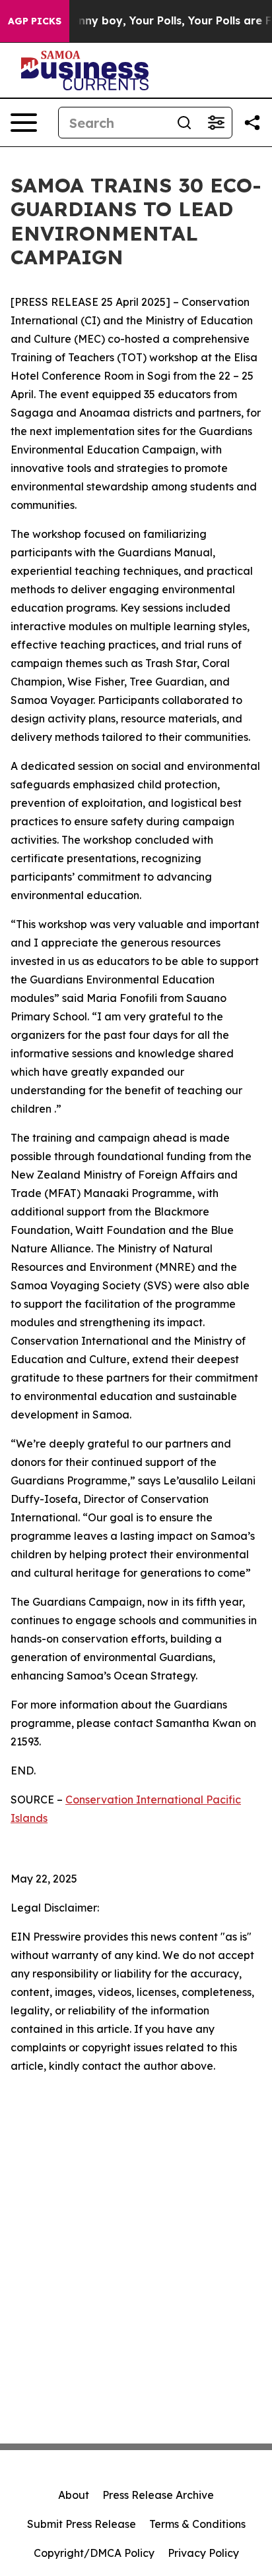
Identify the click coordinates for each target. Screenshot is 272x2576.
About (74, 2495)
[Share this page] (252, 123)
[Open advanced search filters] (216, 123)
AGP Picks (35, 21)
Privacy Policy (203, 2553)
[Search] (184, 123)
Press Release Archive (158, 2495)
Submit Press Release (82, 2524)
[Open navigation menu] (24, 123)
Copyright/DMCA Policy (94, 2553)
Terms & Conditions (197, 2524)
